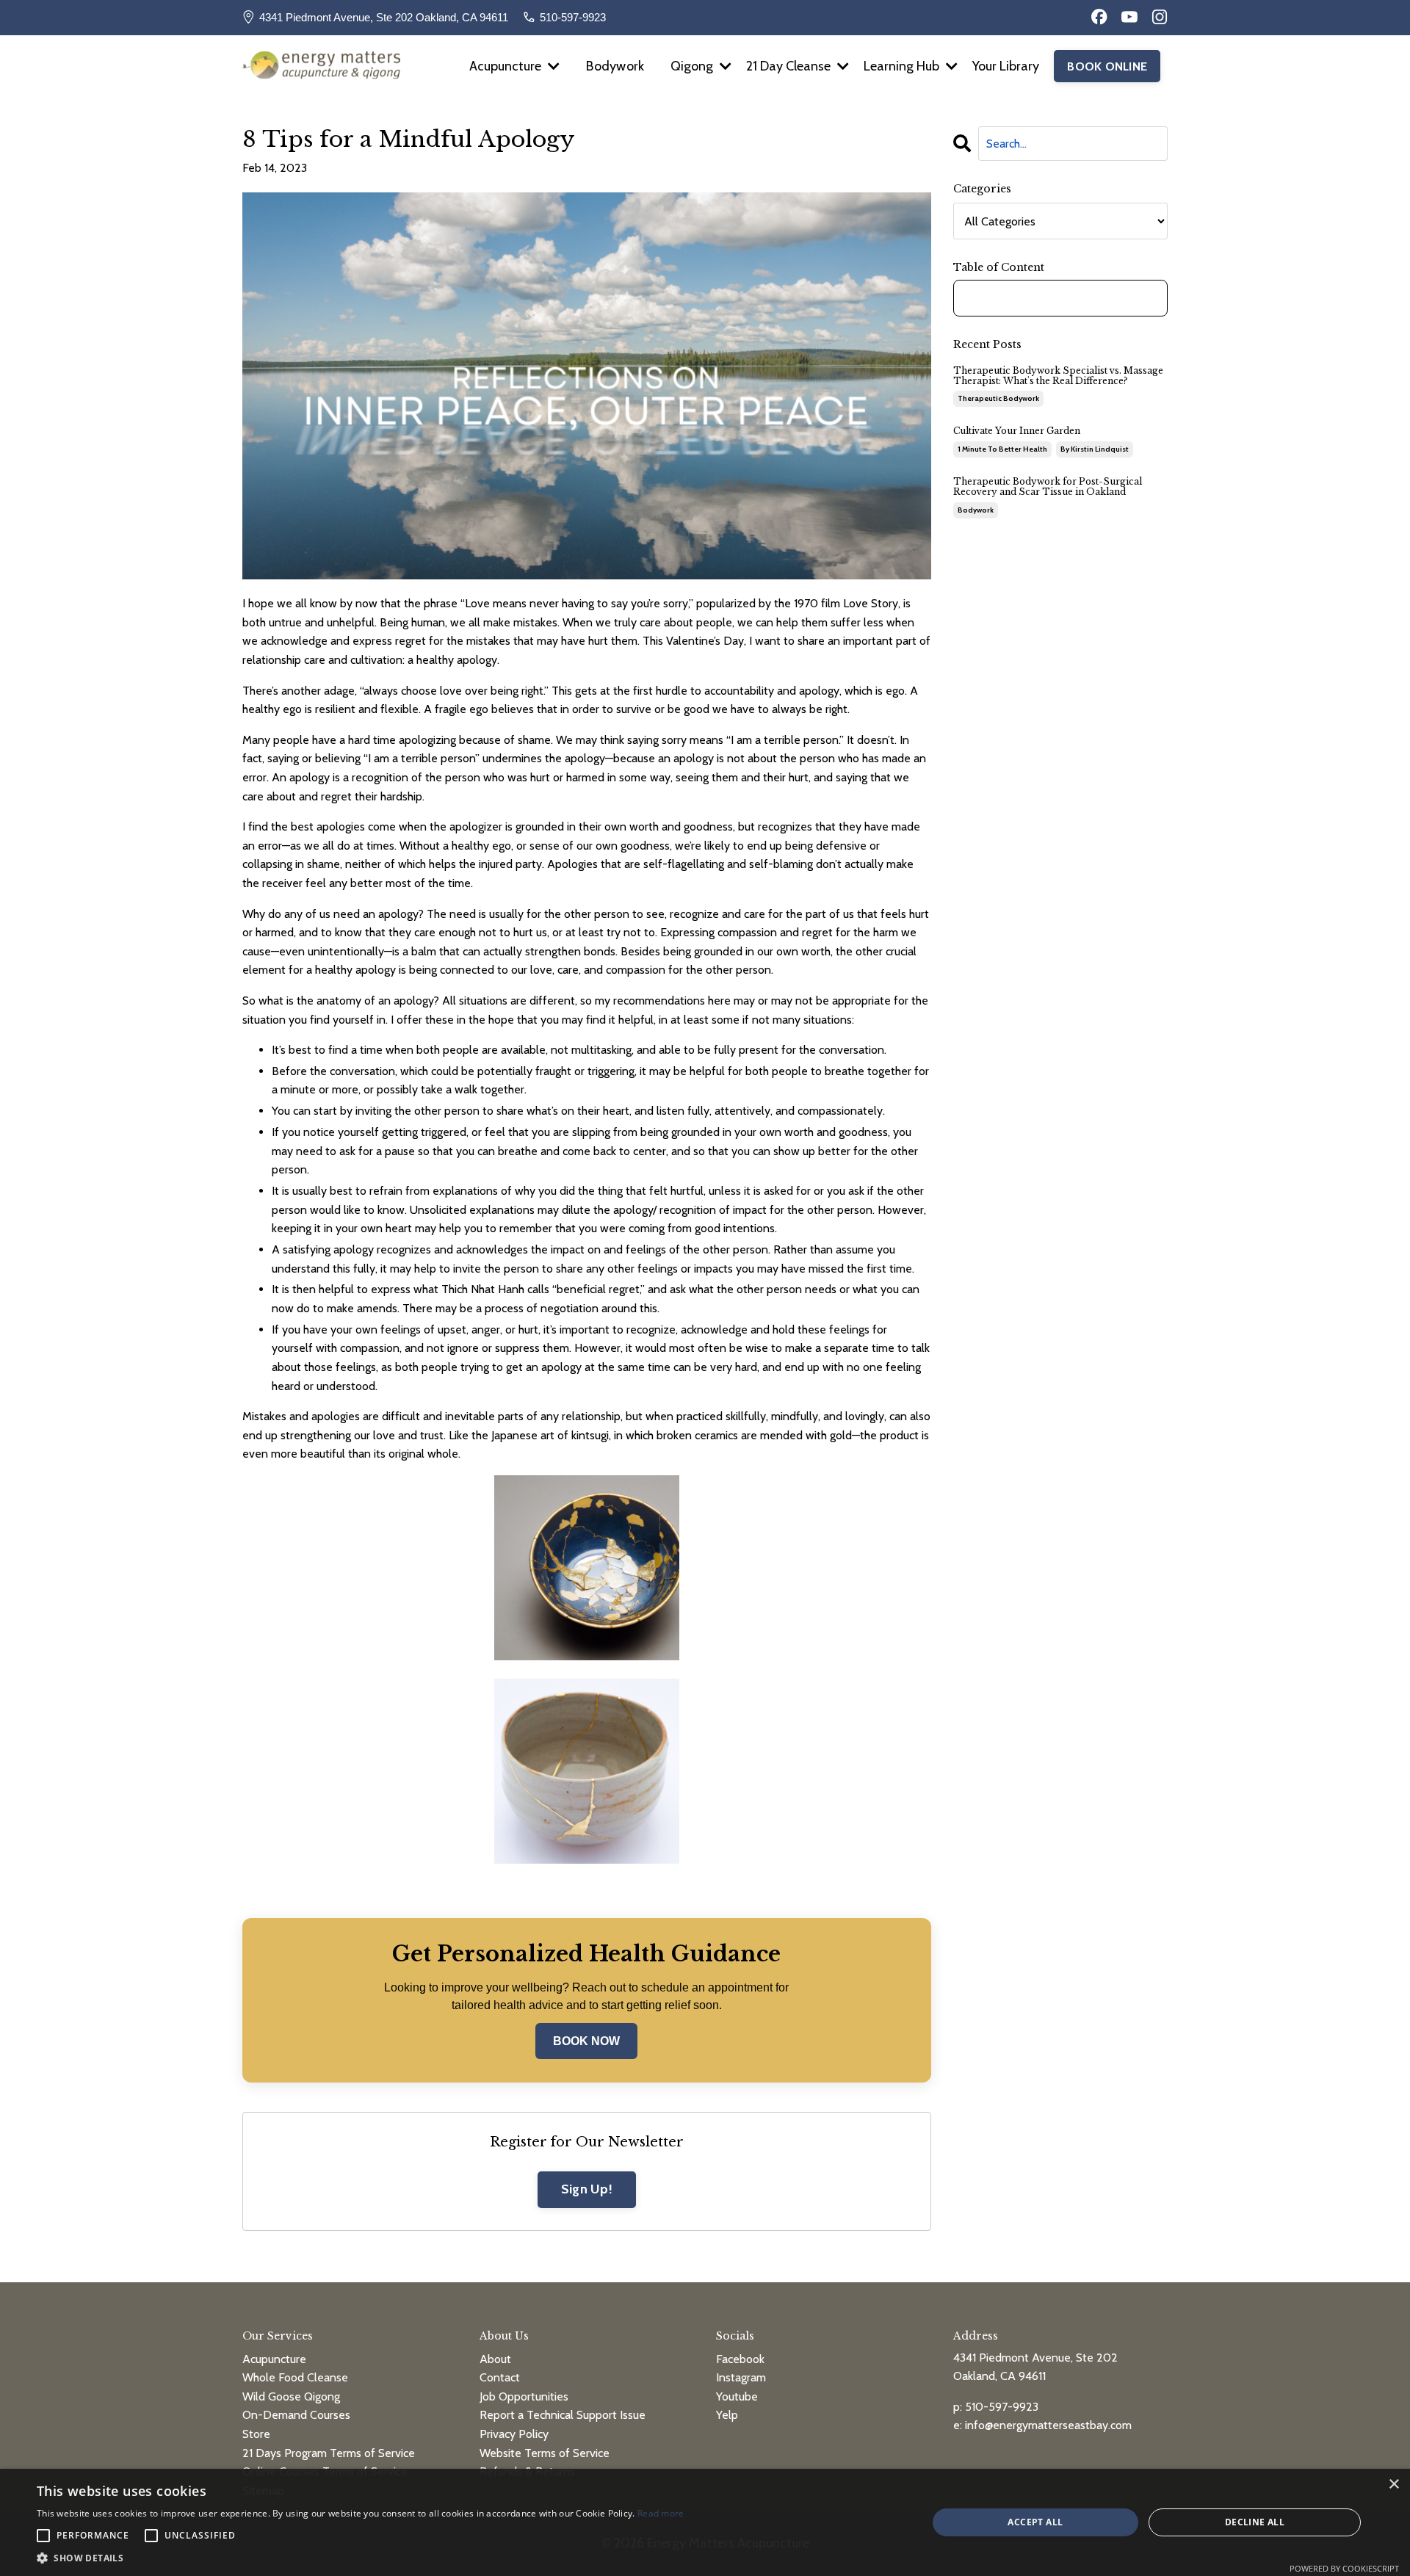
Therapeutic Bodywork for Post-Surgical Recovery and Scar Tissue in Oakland (1048, 487)
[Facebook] (1099, 17)
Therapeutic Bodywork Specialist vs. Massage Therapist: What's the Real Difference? (1058, 376)
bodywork (976, 510)
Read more (661, 2513)
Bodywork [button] (615, 66)
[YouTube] (1129, 17)
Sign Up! (587, 2189)
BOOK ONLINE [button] (1107, 66)
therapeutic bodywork (998, 398)
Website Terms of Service (545, 2453)
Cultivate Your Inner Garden (1017, 431)
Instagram (741, 2377)
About (495, 2359)
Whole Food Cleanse (295, 2377)
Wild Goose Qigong (291, 2396)
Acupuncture (274, 2359)
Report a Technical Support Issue (563, 2415)
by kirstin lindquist (1095, 449)
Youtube (737, 2396)
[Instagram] (1160, 17)
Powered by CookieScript (1344, 2568)
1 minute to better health (1002, 449)
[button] (361, 2558)
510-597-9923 (573, 17)
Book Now (586, 2041)
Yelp (727, 2415)
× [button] (1393, 2485)
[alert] (705, 2522)
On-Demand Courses (296, 2415)
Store (256, 2434)
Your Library (1006, 66)
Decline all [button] (1255, 2522)
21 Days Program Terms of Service (329, 2453)
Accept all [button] (1035, 2522)
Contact (500, 2377)
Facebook (740, 2359)
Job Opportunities (524, 2396)
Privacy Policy (514, 2434)
